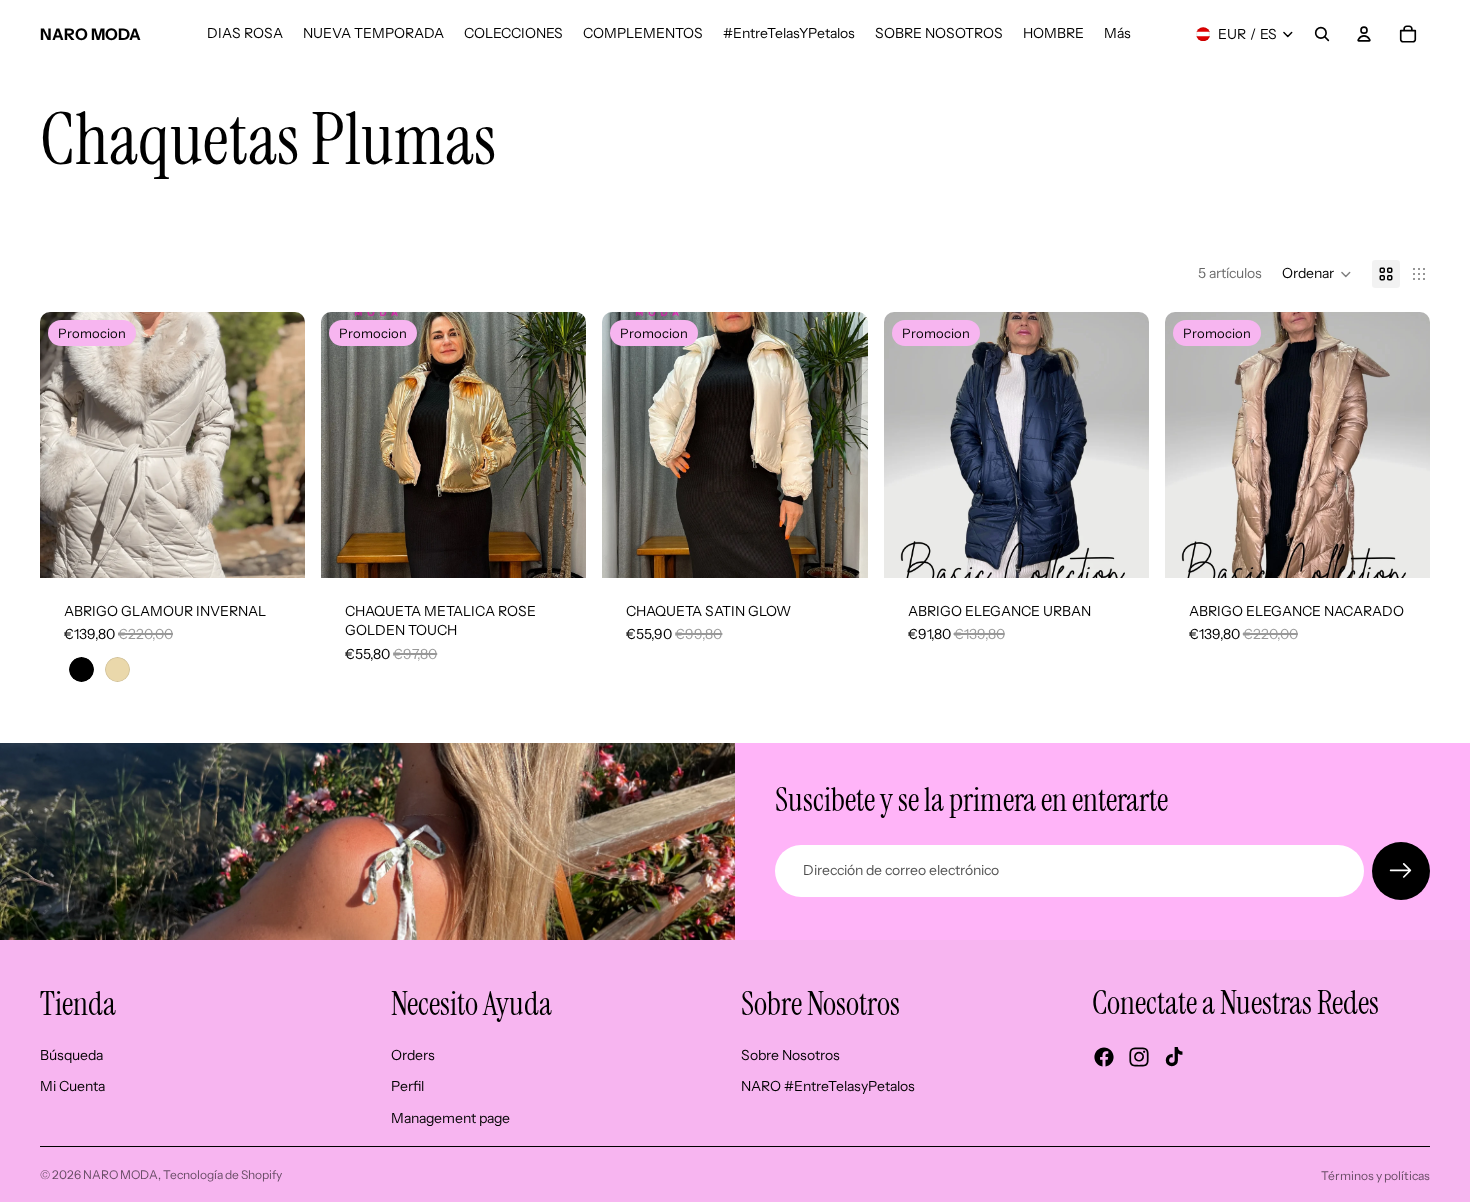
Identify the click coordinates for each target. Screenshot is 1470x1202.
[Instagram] (1139, 1057)
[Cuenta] (1364, 34)
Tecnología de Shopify (222, 1174)
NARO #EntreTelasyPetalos (828, 1086)
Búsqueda (71, 1054)
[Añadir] (556, 547)
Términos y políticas (1375, 1175)
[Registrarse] (1401, 871)
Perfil (407, 1086)
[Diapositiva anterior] (70, 445)
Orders (413, 1054)
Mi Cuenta (72, 1086)
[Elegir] (274, 547)
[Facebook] (1104, 1057)
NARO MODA (120, 1174)
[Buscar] (1322, 34)
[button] (1317, 274)
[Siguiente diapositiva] (275, 445)
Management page (450, 1118)
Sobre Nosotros (790, 1054)
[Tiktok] (1174, 1057)
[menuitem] (1117, 34)
